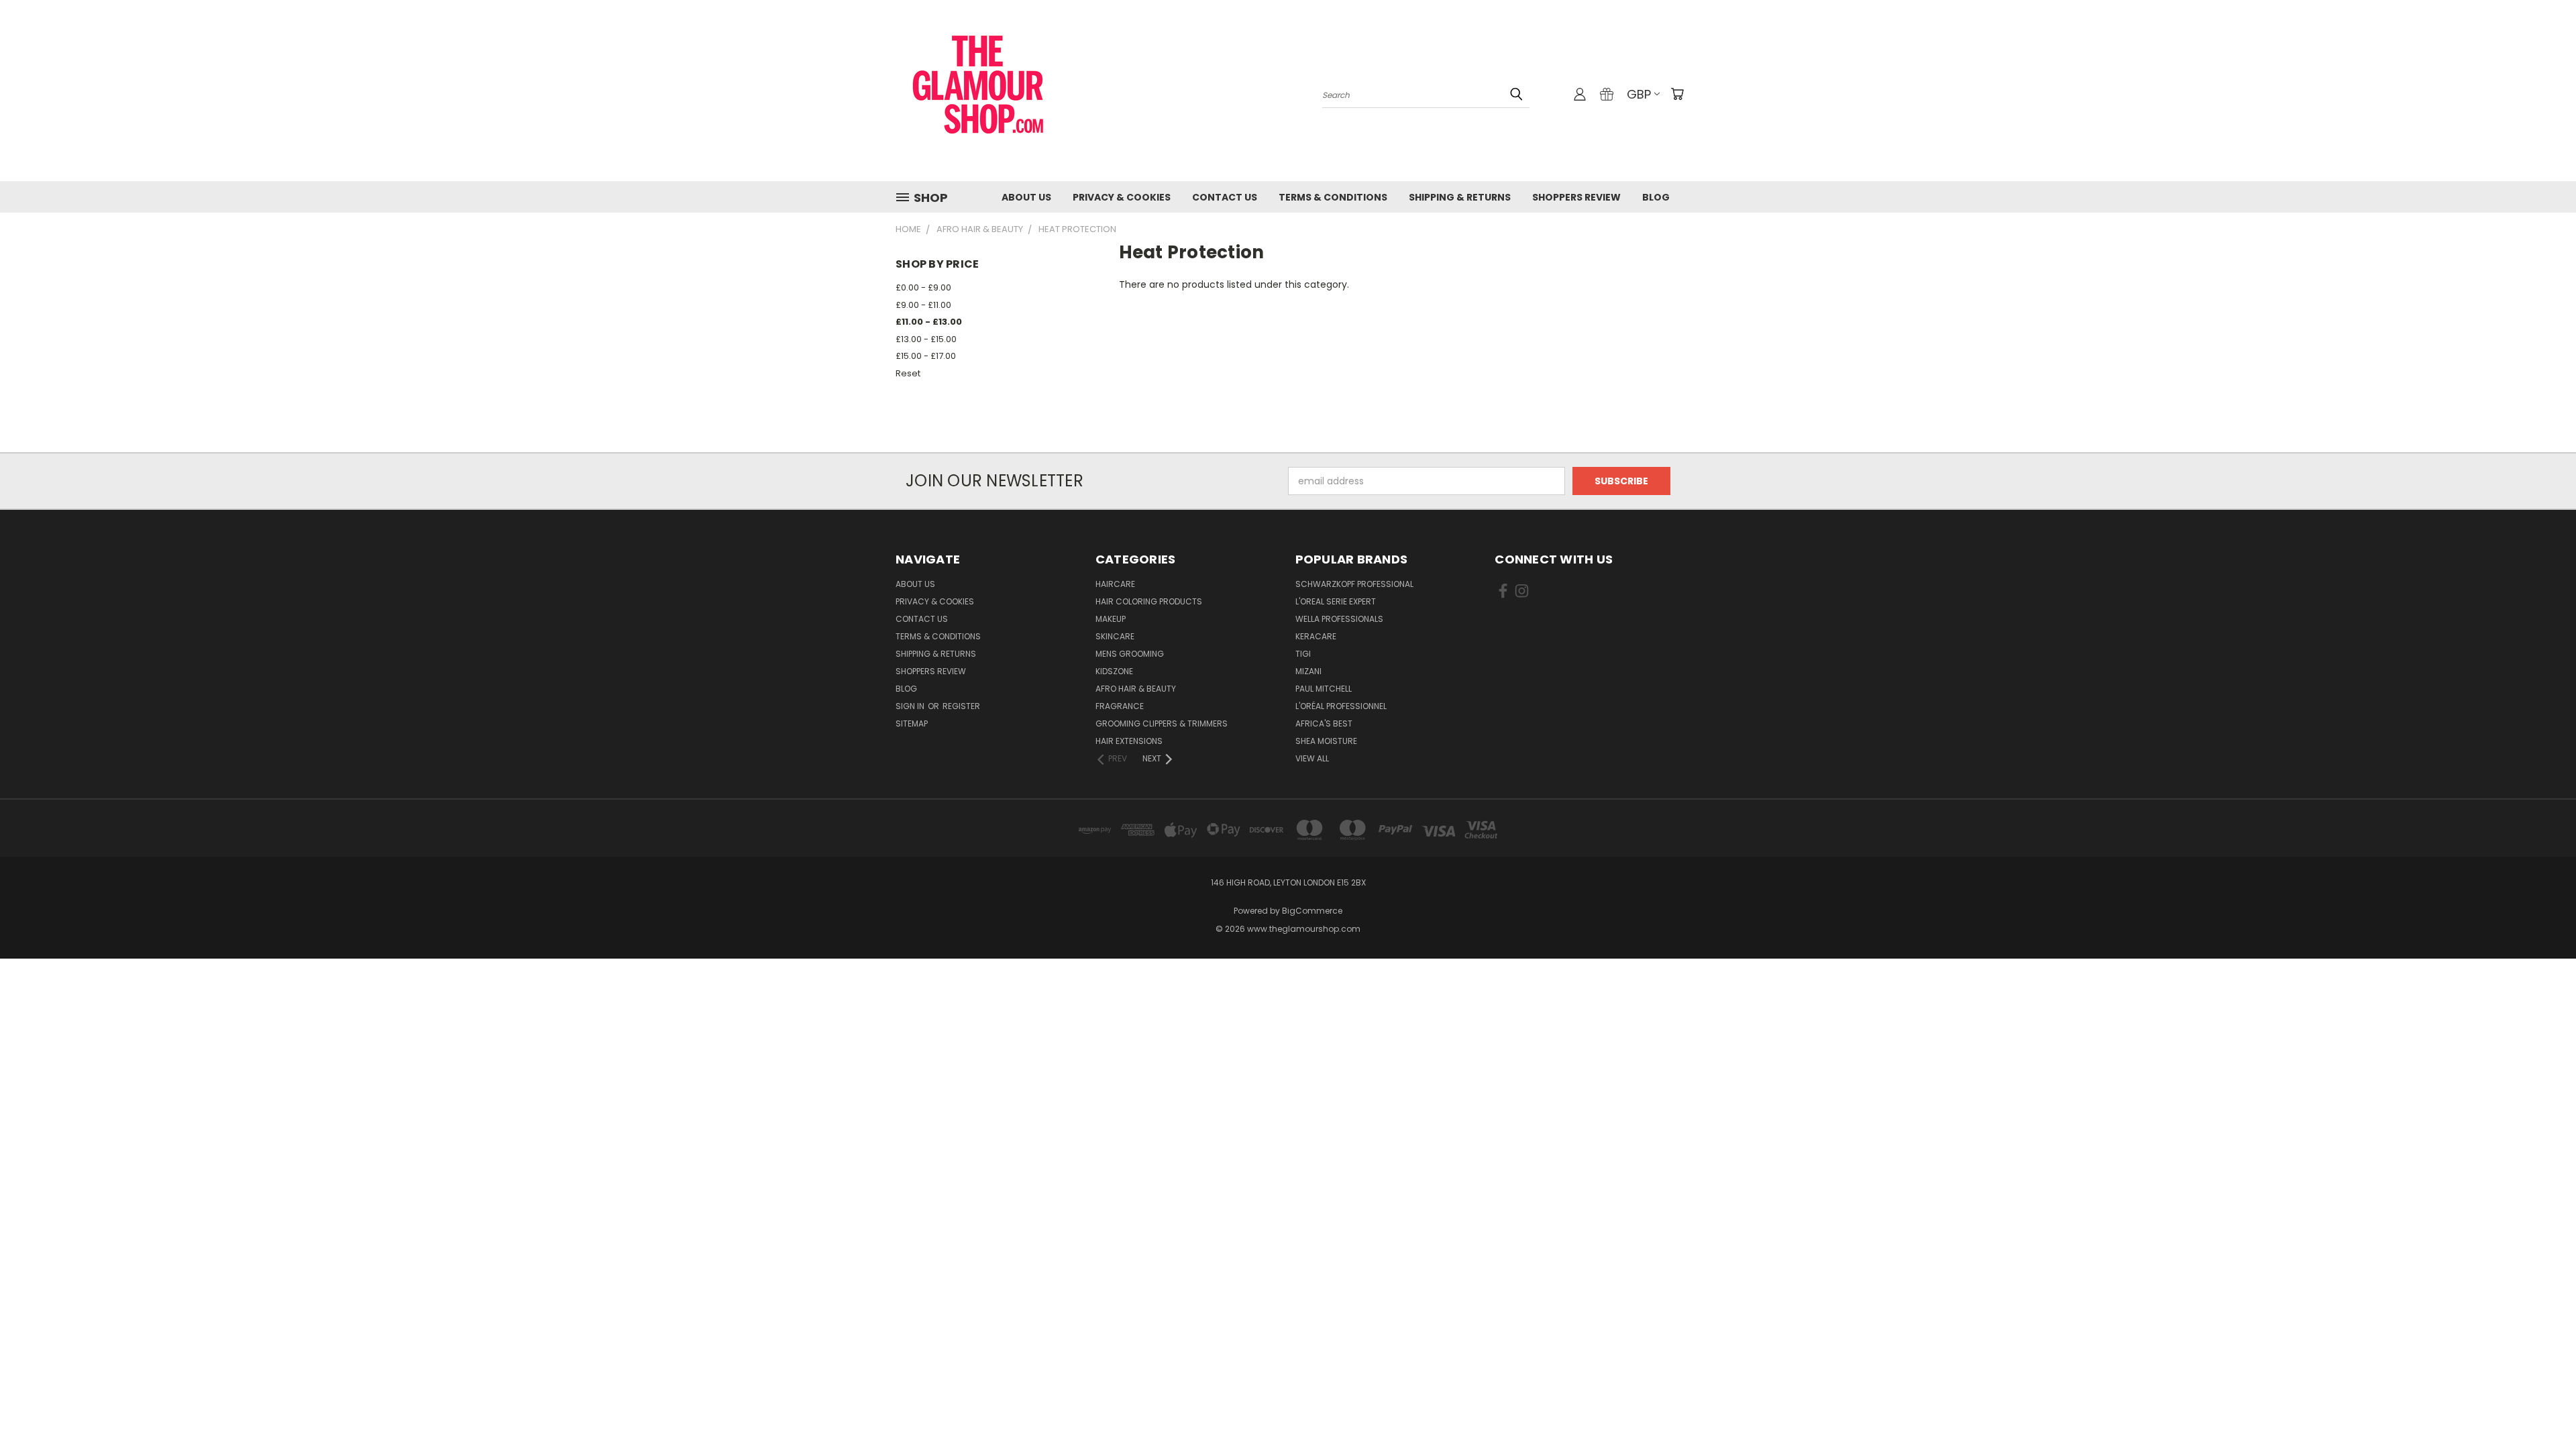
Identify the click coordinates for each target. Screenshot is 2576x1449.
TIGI (1303, 654)
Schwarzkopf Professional (1354, 584)
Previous (2541, 1407)
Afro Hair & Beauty (1136, 689)
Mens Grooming (1130, 654)
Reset (908, 373)
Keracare (1316, 636)
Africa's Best (1324, 723)
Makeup (1111, 619)
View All (1312, 758)
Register (961, 706)
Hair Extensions (1129, 741)
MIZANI (1308, 671)
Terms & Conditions (1333, 197)
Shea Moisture (1326, 741)
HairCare (1115, 584)
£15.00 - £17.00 (926, 356)
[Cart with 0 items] (1677, 94)
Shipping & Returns (1460, 197)
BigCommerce (1312, 911)
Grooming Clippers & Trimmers (1162, 723)
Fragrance (1120, 706)
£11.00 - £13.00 (929, 322)
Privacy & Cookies (1122, 197)
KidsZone (1114, 671)
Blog (1656, 197)
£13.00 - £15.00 (926, 339)
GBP (1639, 94)
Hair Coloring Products (1149, 601)
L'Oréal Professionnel (1341, 706)
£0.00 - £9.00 (923, 287)
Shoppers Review (1576, 197)
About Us (1026, 197)
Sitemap (912, 723)
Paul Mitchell (1324, 689)
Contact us (1225, 197)
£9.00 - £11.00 (923, 305)
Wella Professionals (1339, 619)
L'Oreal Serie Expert (1336, 601)
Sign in (911, 706)
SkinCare (1115, 636)
